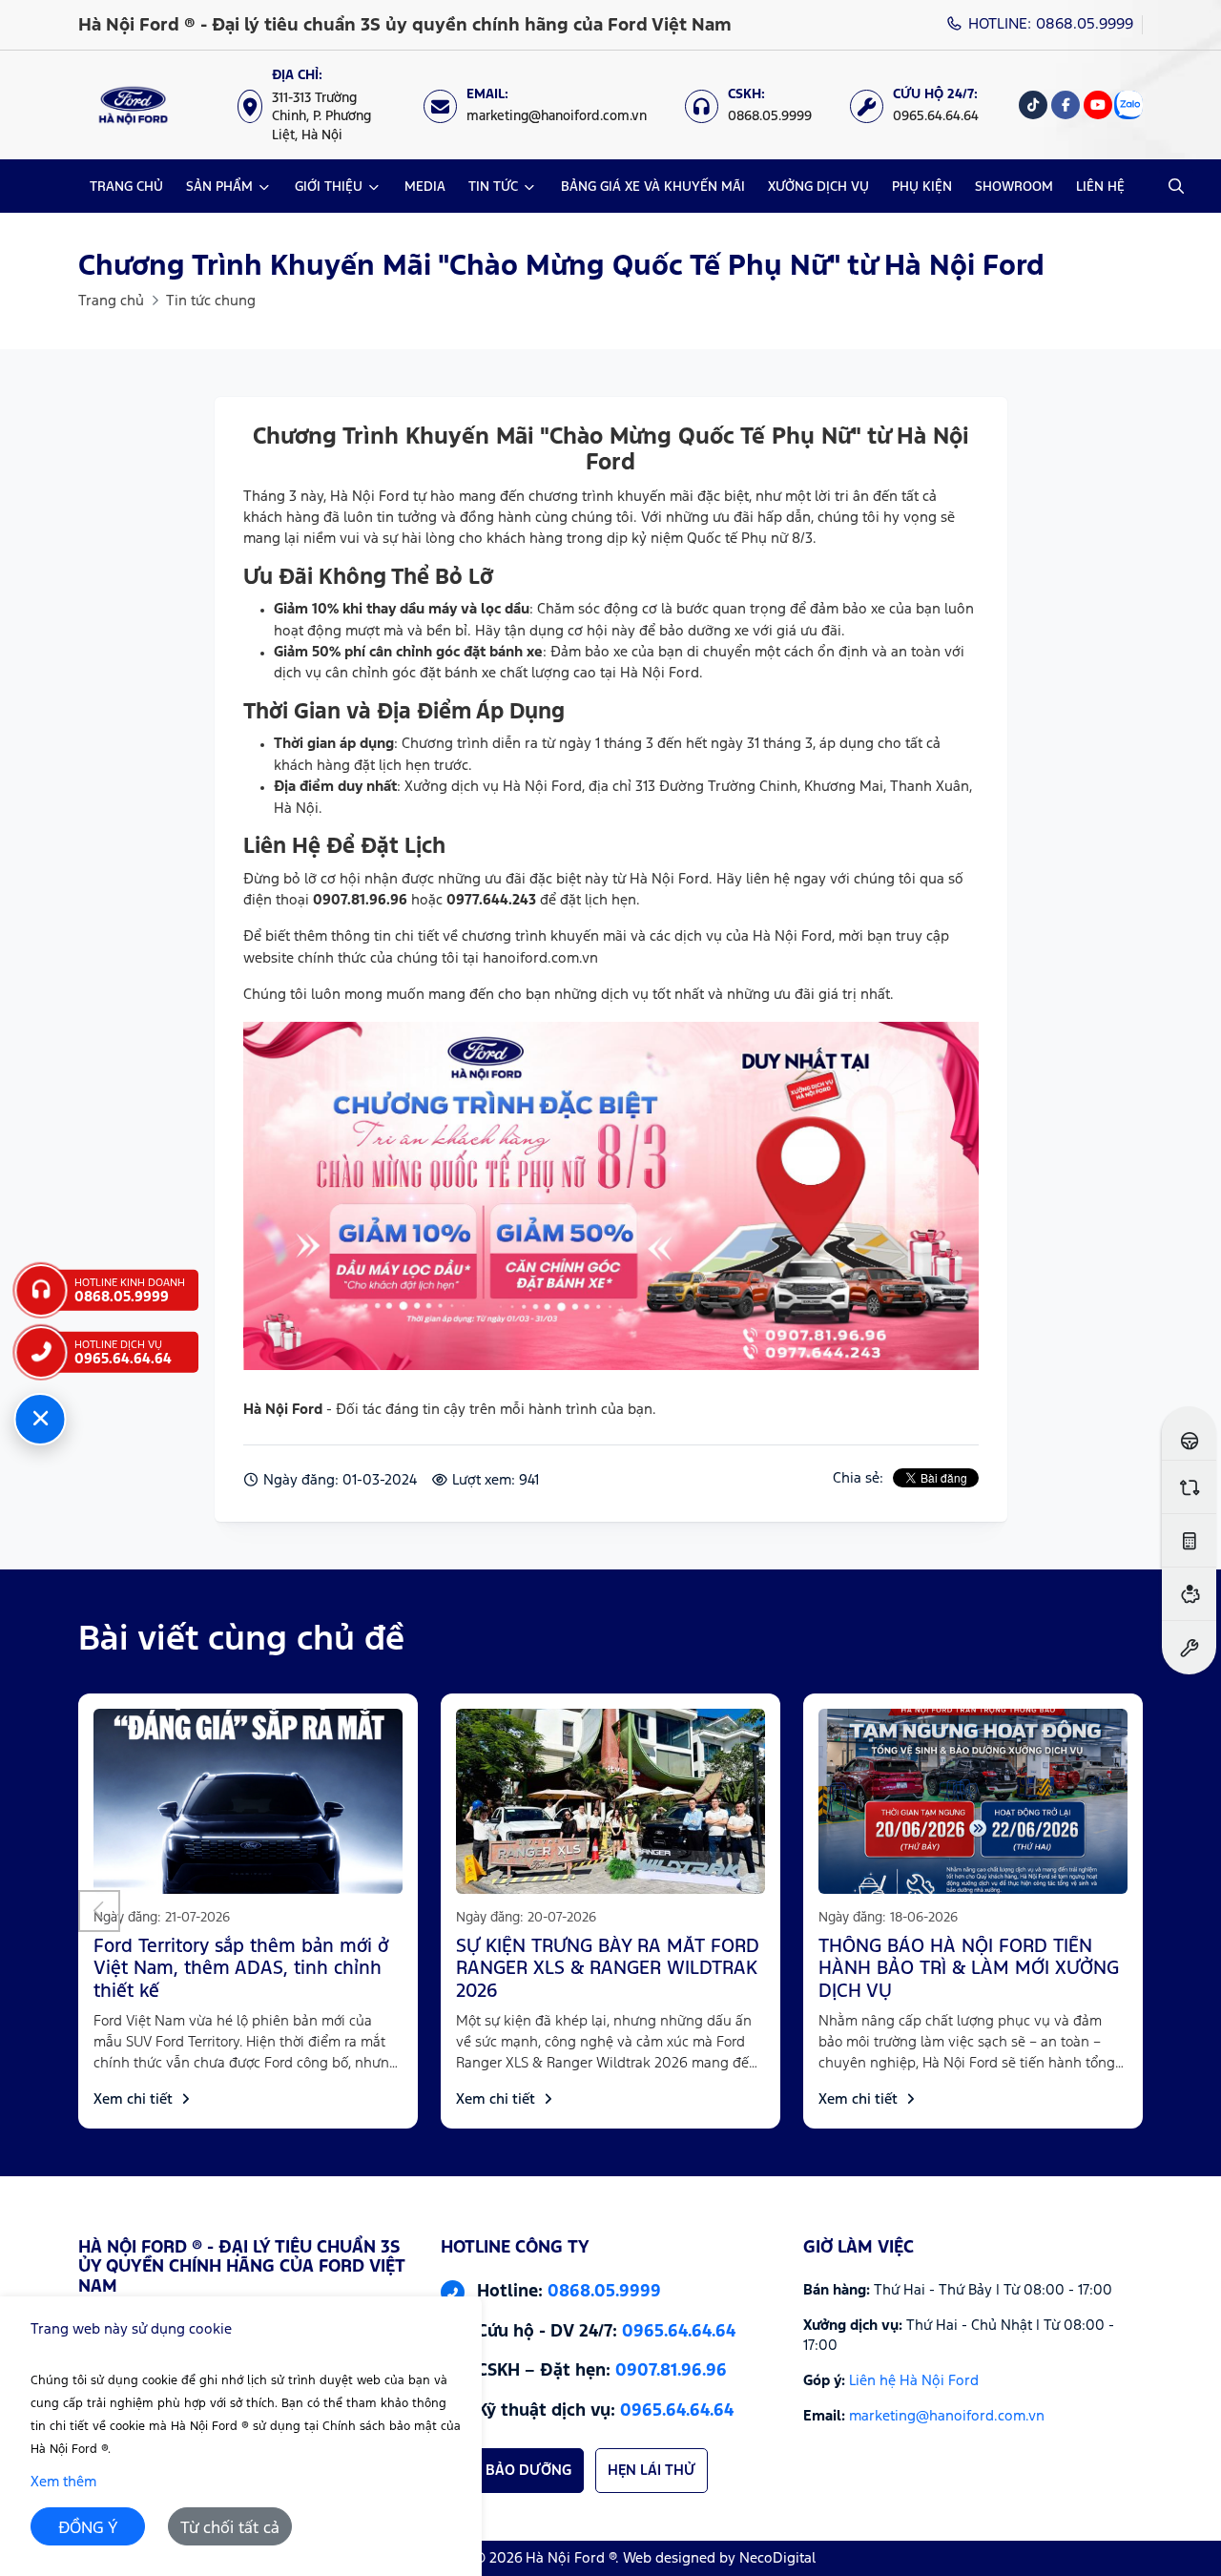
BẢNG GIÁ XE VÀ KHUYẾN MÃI (653, 187)
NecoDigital (777, 2558)
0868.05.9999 (604, 2292)
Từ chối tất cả (230, 2529)
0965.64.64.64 (679, 2332)
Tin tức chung (211, 301)
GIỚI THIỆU (329, 187)
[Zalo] (1128, 105)
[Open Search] (1176, 186)
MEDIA (425, 187)
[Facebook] (1066, 105)
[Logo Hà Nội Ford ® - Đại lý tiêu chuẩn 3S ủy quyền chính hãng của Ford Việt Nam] (133, 105)
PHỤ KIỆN (922, 187)
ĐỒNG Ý (88, 2529)
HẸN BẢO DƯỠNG (512, 2471)
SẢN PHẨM (219, 187)
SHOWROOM (1014, 187)
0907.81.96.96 (671, 2372)
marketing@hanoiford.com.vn (947, 2416)
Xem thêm (63, 2482)
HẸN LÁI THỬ (652, 2471)
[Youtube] (1098, 105)
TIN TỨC (493, 187)
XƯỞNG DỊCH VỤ (818, 187)
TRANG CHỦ (126, 187)
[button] (99, 1911)
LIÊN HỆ (1100, 187)
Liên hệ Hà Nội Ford (914, 2381)
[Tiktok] (1033, 105)
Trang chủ (111, 301)
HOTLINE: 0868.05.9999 (1048, 24)
